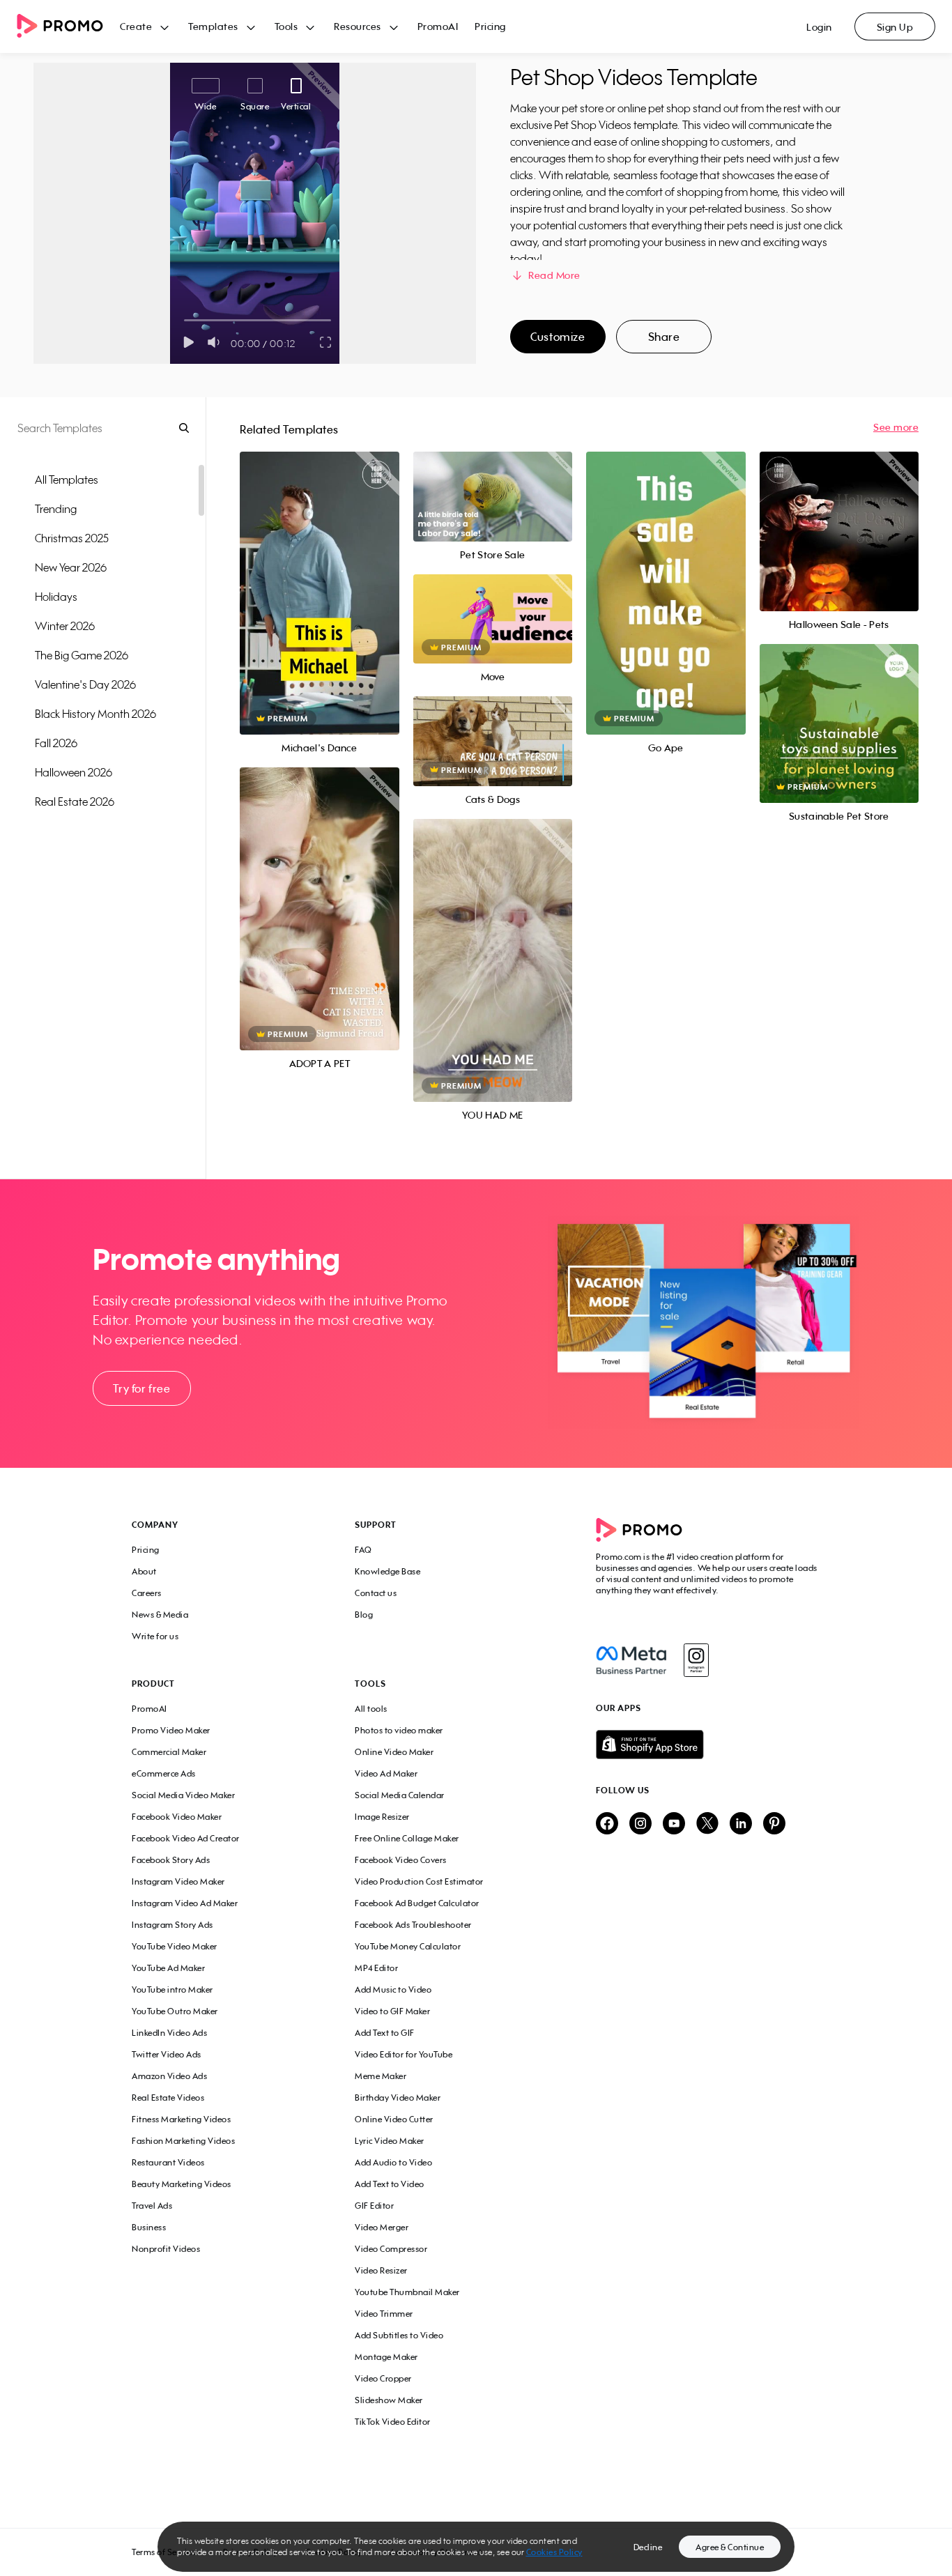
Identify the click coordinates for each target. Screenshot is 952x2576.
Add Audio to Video (393, 2162)
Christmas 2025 (72, 538)
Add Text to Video (390, 2184)
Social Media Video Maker (183, 1795)
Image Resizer (382, 1817)
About (144, 1571)
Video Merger (382, 2227)
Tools (286, 26)
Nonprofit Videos (166, 2249)
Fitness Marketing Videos (181, 2119)
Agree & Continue (730, 2547)
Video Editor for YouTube (404, 2054)
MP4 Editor (376, 1968)
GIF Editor (374, 2206)
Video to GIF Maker (392, 2011)
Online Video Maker (394, 1752)
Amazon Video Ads (169, 2076)
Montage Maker (386, 2357)
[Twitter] (707, 1824)
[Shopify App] (708, 1745)
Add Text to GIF (385, 2033)
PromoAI (438, 26)
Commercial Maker (169, 1752)
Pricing (490, 26)
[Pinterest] (774, 1824)
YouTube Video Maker (175, 1946)
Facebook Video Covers (401, 1860)
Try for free (141, 1388)
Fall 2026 (56, 743)
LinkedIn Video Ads (169, 2033)
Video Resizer (381, 2270)
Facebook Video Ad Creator (186, 1838)
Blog (364, 1615)
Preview (319, 578)
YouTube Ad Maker (168, 1968)
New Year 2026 (71, 567)
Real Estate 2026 (75, 802)
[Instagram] (696, 1660)
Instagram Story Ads (172, 1925)
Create (136, 26)
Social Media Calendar (400, 1795)
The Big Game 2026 (82, 655)
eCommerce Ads (164, 1773)
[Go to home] (68, 27)
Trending (56, 509)
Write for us (155, 1636)
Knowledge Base (387, 1571)
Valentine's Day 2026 (85, 684)
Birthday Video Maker (398, 2098)
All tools (371, 1709)
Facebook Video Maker (177, 1817)
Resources (358, 26)
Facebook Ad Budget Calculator (417, 1903)
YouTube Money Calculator (408, 1946)
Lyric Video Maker (390, 2141)
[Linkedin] (741, 1824)
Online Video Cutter (394, 2119)
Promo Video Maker (171, 1730)
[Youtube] (674, 1824)
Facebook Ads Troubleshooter (413, 1925)
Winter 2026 (65, 626)
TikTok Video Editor (393, 2422)
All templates (67, 480)
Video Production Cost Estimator (419, 1881)
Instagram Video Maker (178, 1881)
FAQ (363, 1550)
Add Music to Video (393, 1990)
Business (149, 2227)
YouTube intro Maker (172, 1990)
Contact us (376, 1593)
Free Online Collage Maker (407, 1838)
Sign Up (895, 27)
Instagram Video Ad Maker (185, 1903)
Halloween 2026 (74, 772)
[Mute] (216, 342)
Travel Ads (152, 2206)
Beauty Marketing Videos (182, 2184)
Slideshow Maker (389, 2400)
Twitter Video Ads (167, 2054)
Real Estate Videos (168, 2098)
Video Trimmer (384, 2314)
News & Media (160, 1615)
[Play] (189, 342)
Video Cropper (383, 2378)
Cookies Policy (554, 2552)
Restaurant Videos (168, 2162)
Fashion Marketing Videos (183, 2141)
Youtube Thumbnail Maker (407, 2292)
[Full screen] (326, 342)
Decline (648, 2547)
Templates (213, 26)
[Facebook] (631, 1660)
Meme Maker (381, 2076)
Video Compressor (391, 2249)
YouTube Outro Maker (175, 2011)
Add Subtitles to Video (399, 2335)
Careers (147, 1593)
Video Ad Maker (386, 1773)
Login (819, 27)
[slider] (184, 320)
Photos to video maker (399, 1730)
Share (664, 337)
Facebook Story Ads (171, 1860)
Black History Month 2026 (95, 714)
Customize (558, 337)
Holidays (56, 597)
